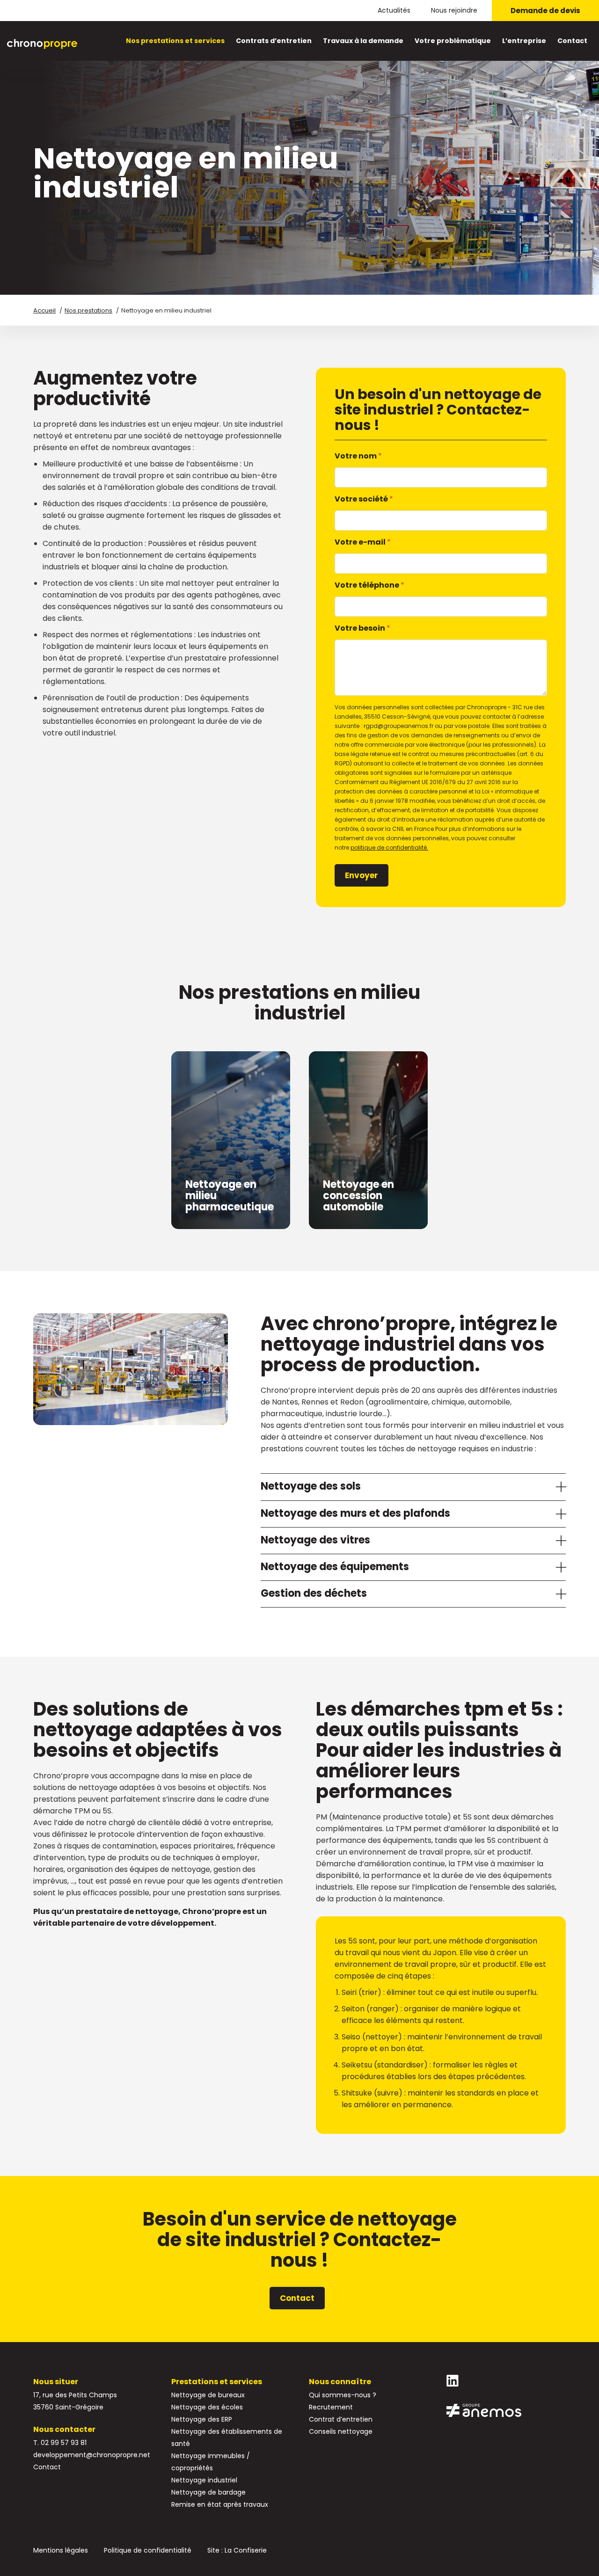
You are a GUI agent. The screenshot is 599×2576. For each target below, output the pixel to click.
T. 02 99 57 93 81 (60, 2443)
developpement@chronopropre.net (92, 2455)
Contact (572, 41)
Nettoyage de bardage (208, 2492)
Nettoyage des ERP (202, 2419)
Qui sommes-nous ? (343, 2395)
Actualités (394, 10)
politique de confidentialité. (389, 848)
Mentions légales (61, 2550)
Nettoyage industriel (204, 2480)
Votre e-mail (363, 542)
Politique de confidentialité (148, 2550)
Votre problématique (453, 41)
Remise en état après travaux (220, 2504)
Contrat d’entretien (341, 2419)
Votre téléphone (369, 585)
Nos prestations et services (175, 41)
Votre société (364, 499)
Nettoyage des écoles (207, 2407)
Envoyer (362, 875)
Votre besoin (362, 628)
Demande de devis (545, 11)
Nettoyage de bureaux (208, 2395)
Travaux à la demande (363, 41)
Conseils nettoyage (341, 2431)
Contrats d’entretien (274, 41)
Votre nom (358, 456)
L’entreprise (524, 41)
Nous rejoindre (454, 10)
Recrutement (331, 2407)
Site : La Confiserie (237, 2550)
